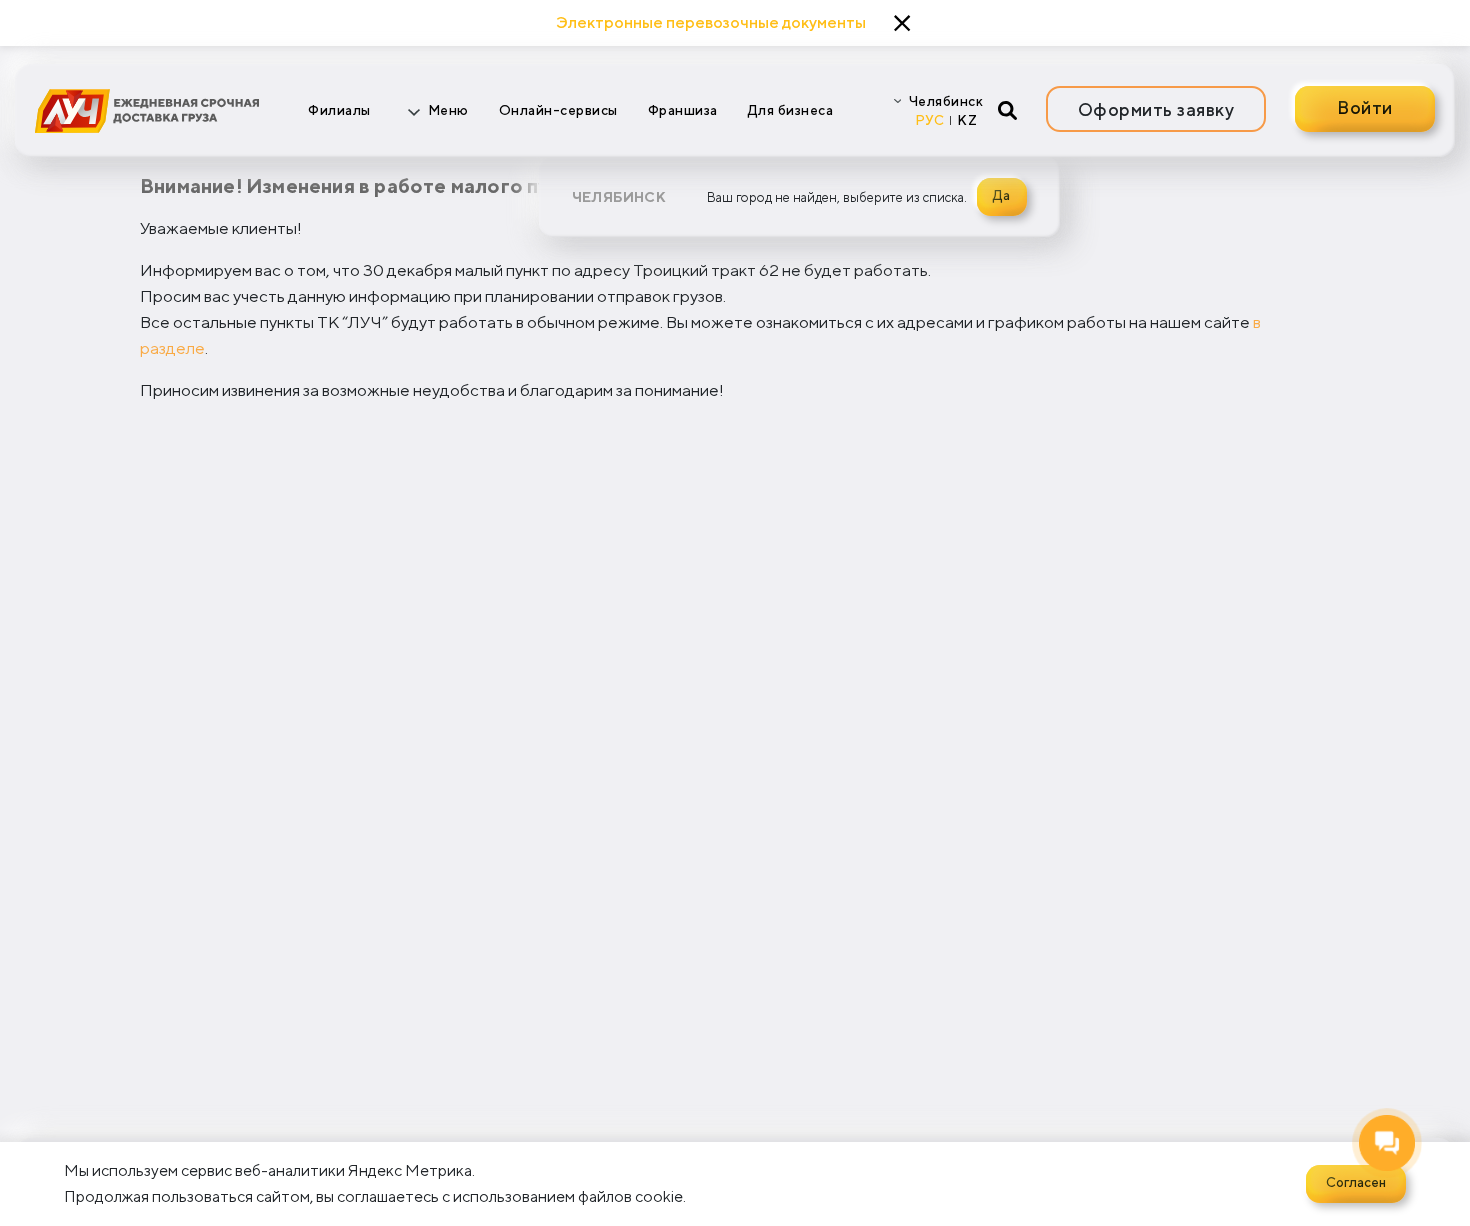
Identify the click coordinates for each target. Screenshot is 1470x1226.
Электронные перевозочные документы (711, 22)
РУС (930, 120)
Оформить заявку (1156, 109)
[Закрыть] (902, 23)
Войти (1365, 107)
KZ (967, 120)
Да (1001, 195)
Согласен (1356, 1182)
